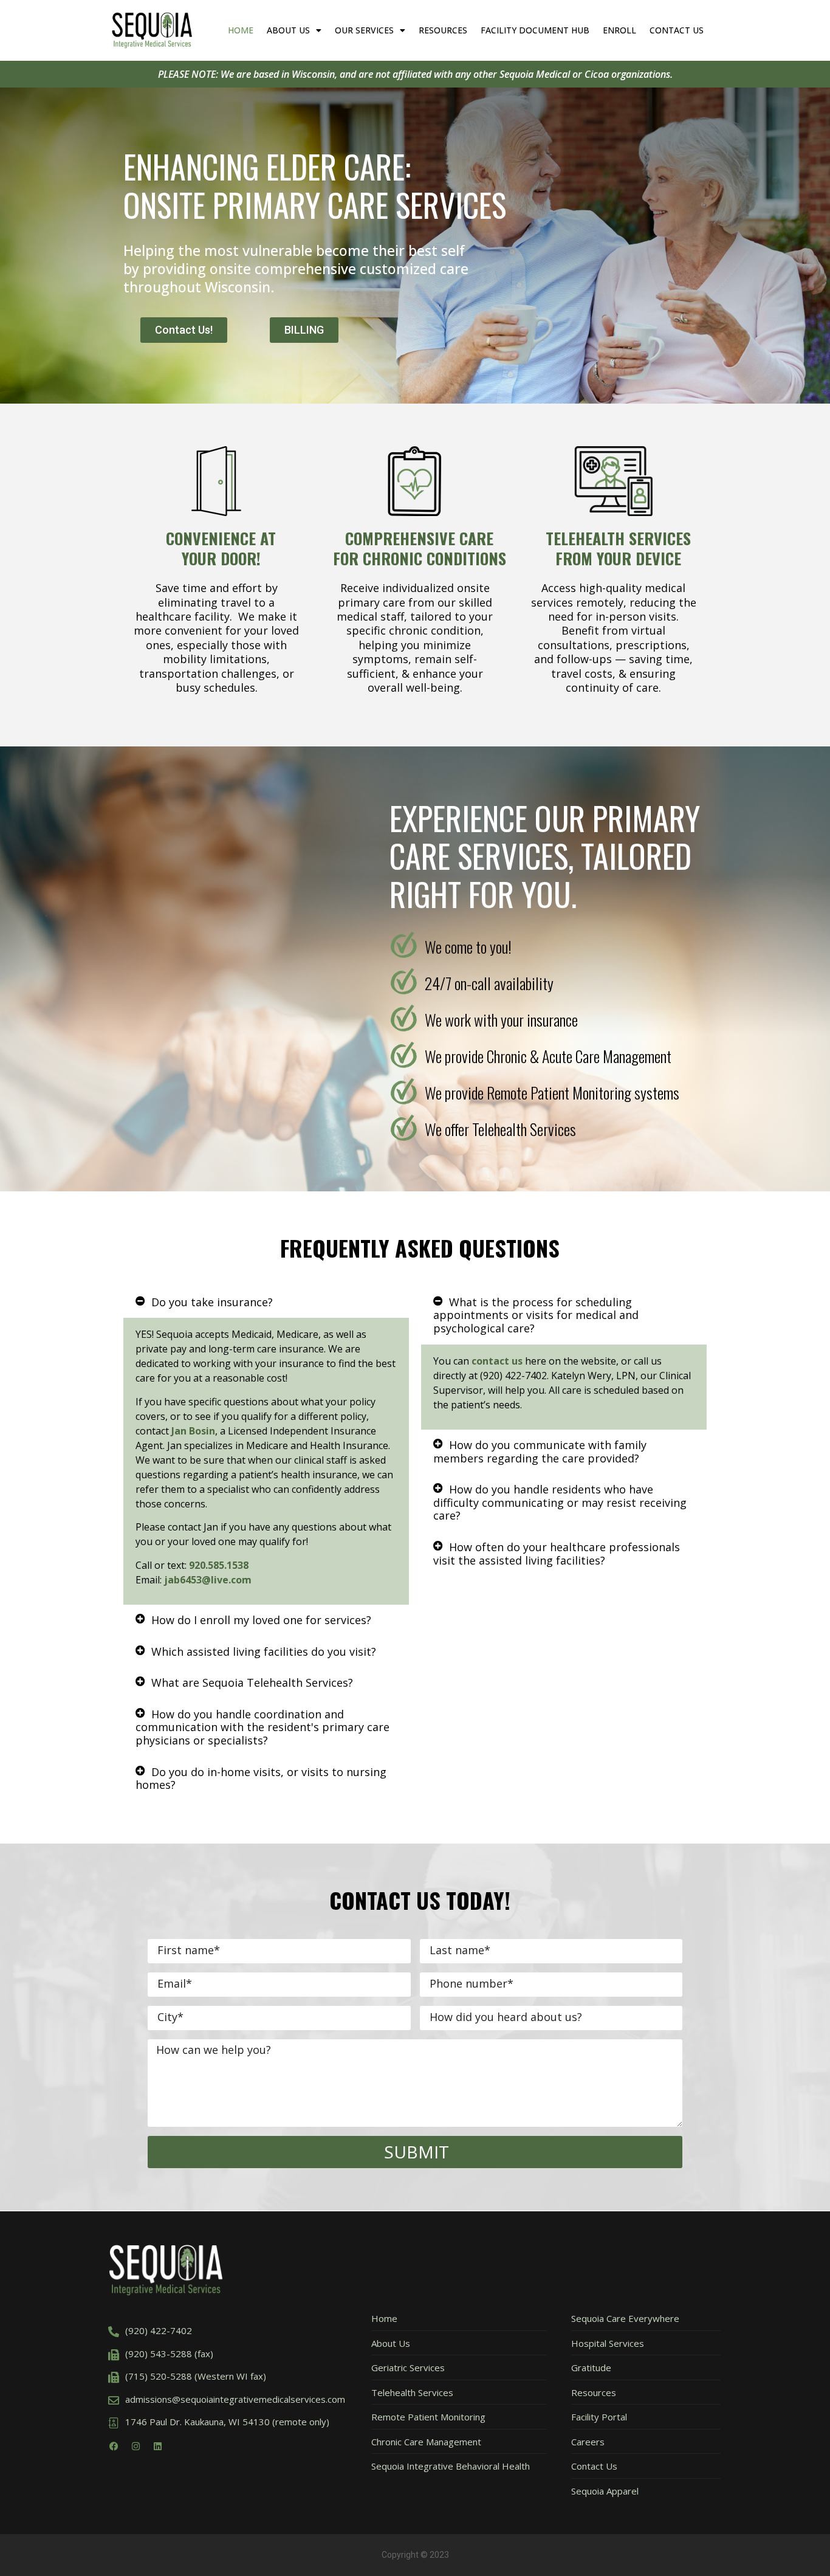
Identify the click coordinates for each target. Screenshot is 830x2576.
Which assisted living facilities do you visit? (264, 1651)
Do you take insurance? (212, 1302)
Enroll (619, 30)
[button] (266, 1303)
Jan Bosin (193, 1431)
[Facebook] (114, 2447)
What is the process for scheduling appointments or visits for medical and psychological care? (536, 1315)
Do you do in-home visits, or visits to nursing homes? (261, 1779)
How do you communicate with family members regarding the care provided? (540, 1452)
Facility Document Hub (535, 30)
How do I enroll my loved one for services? (261, 1620)
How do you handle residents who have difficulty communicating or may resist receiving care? (560, 1502)
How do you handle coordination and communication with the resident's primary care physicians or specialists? (262, 1727)
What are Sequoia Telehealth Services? (252, 1682)
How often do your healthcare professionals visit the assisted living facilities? (557, 1554)
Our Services (364, 30)
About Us (288, 30)
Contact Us (677, 30)
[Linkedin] (157, 2447)
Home (241, 30)
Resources (443, 30)
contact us (497, 1361)
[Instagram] (135, 2447)
